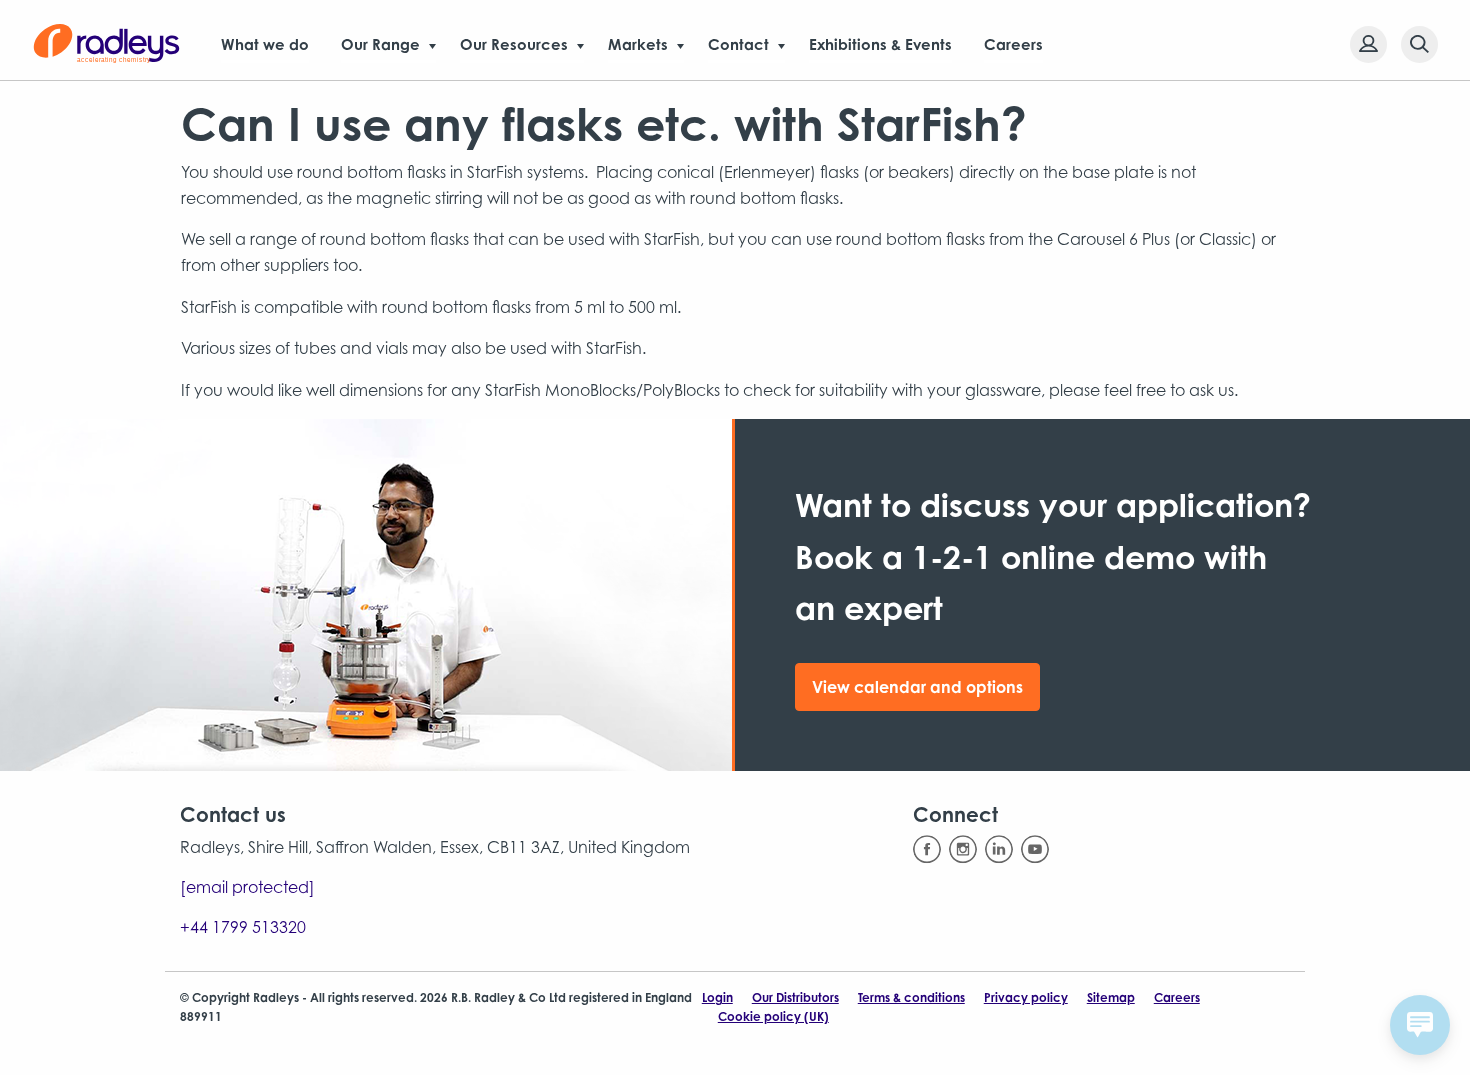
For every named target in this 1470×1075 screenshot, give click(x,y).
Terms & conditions (911, 997)
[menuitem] (1362, 44)
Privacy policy (1026, 997)
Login (717, 997)
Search (1419, 44)
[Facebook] (927, 849)
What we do (265, 44)
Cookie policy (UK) (773, 1016)
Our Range (380, 44)
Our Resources (514, 44)
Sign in (1368, 44)
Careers (1013, 44)
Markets (638, 44)
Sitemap (1111, 997)
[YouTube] (1035, 849)
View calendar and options (917, 687)
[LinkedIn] (999, 849)
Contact (738, 44)
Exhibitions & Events (880, 44)
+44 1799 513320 (243, 927)
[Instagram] (963, 849)
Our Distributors (795, 997)
